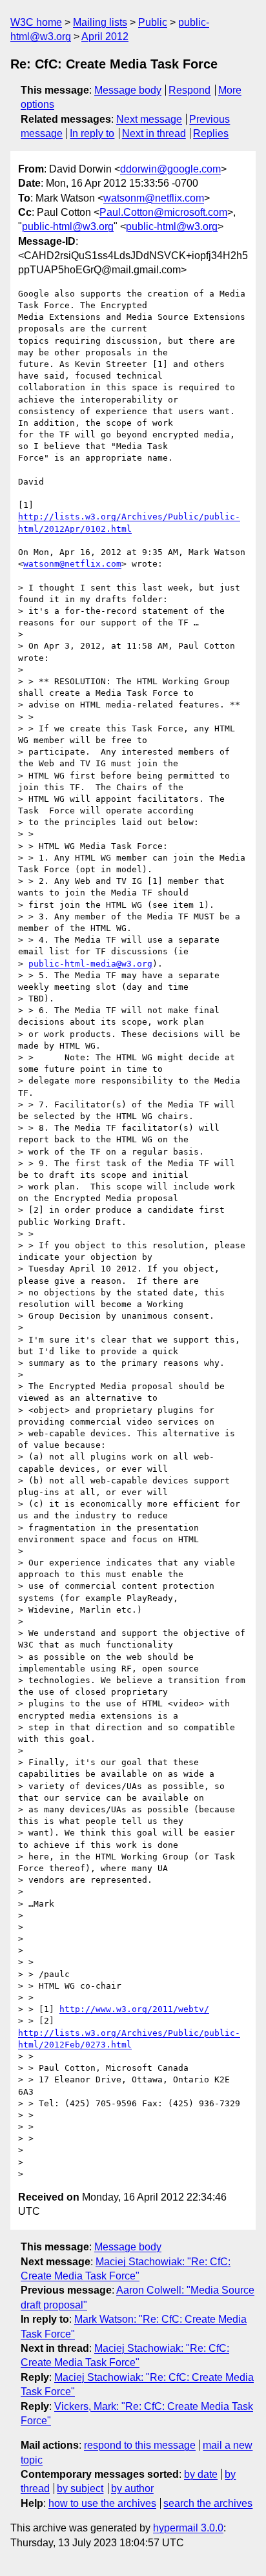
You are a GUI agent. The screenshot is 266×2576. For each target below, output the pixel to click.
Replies (211, 133)
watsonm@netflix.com (154, 198)
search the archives (208, 2503)
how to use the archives (102, 2503)
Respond (189, 90)
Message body (128, 90)
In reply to (92, 133)
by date (201, 2474)
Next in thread (154, 133)
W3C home (36, 22)
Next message (149, 119)
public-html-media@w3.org (90, 964)
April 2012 (105, 37)
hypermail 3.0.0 (188, 2528)
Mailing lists (100, 22)
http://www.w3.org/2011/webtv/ (134, 2009)
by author (132, 2488)
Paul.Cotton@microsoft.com (163, 212)
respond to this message (140, 2445)
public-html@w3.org (68, 226)
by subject (80, 2488)
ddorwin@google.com (170, 169)
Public (153, 22)
